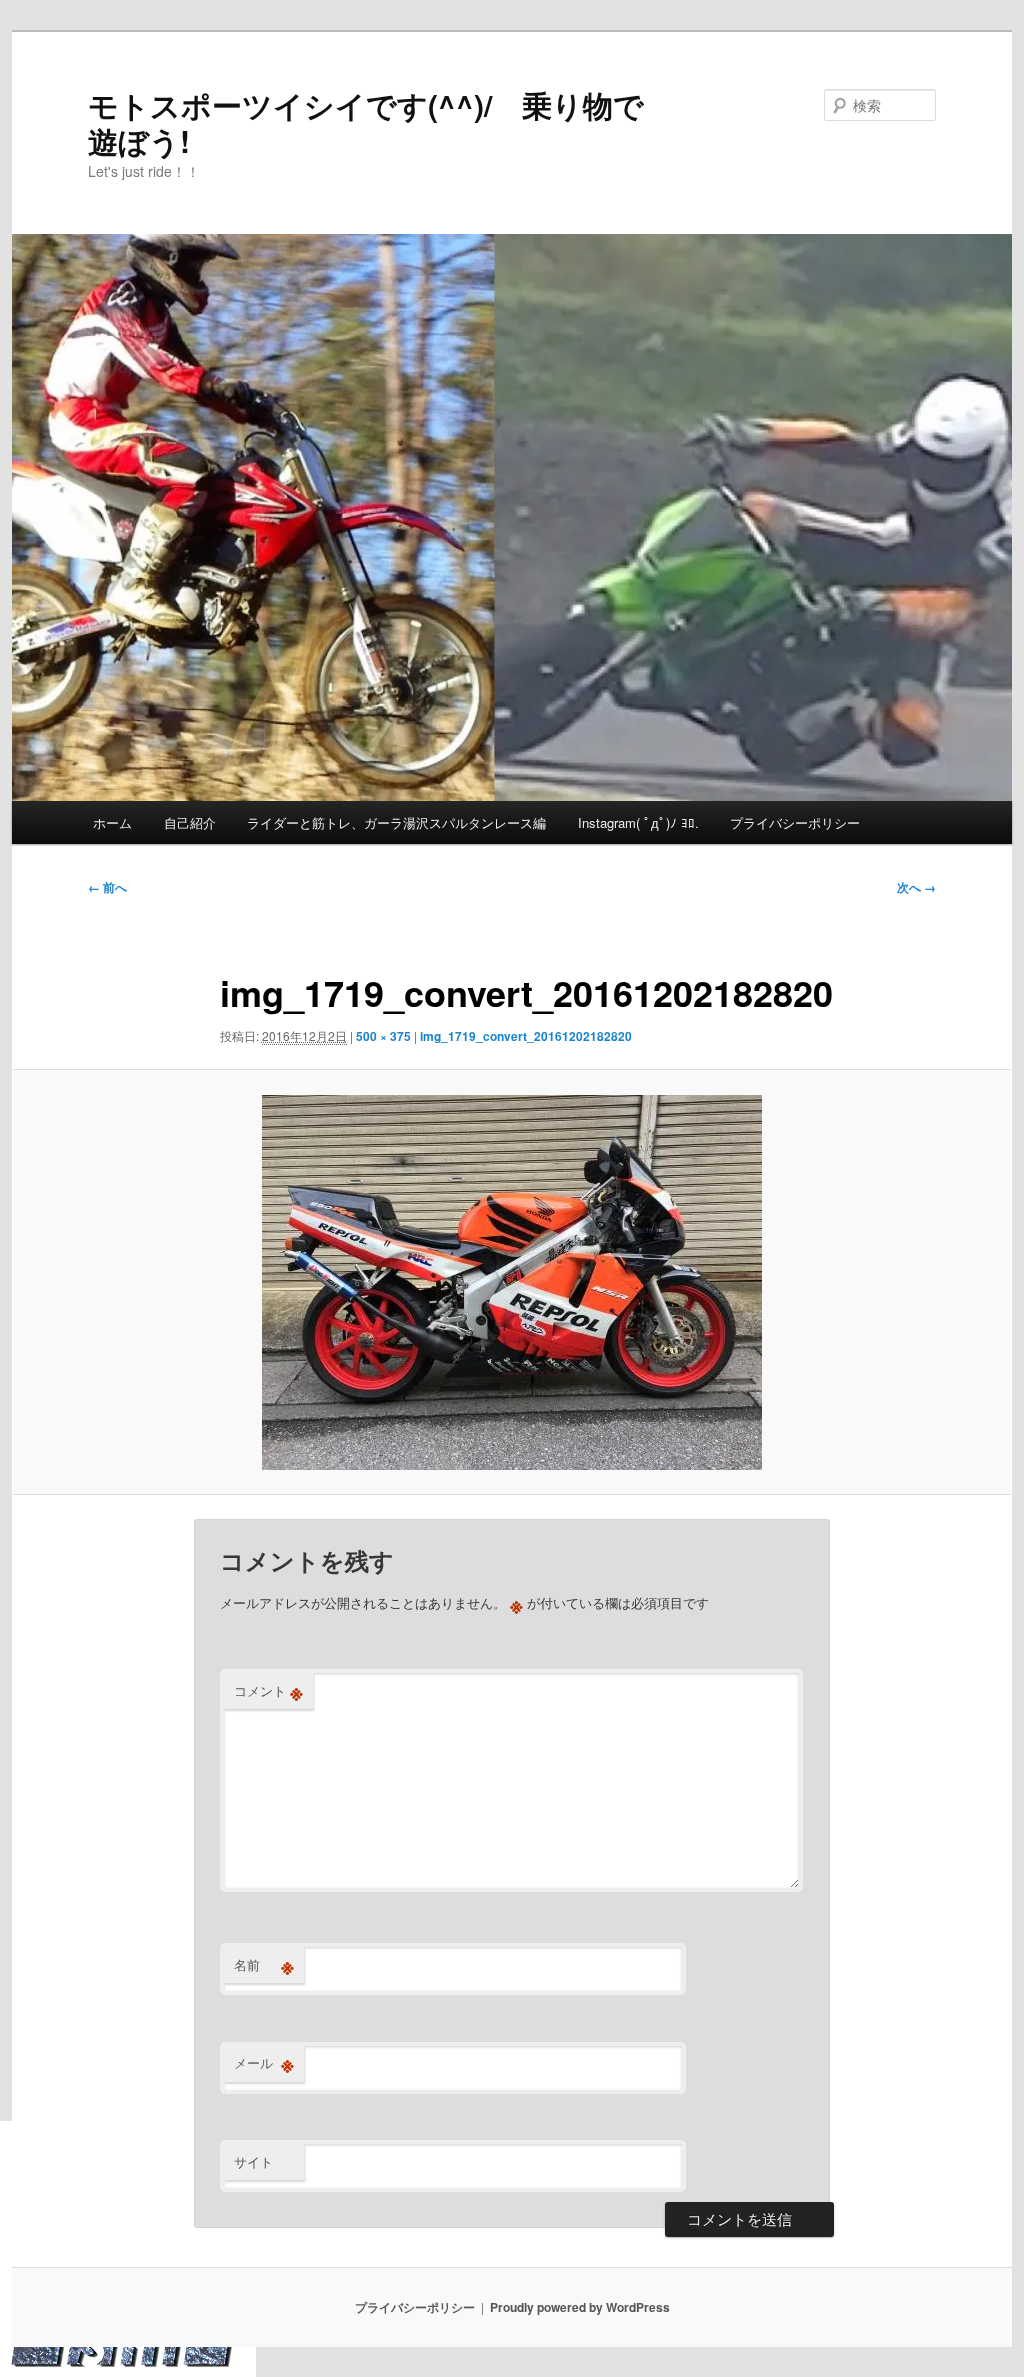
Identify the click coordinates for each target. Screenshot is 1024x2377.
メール (264, 2063)
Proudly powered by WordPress (580, 2307)
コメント (268, 1691)
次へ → (916, 887)
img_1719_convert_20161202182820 (526, 1036)
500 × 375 (383, 1036)
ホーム (112, 822)
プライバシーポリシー (795, 822)
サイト (253, 2161)
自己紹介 (190, 822)
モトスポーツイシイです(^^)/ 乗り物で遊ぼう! (366, 122)
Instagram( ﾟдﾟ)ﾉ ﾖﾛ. (638, 822)
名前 (264, 1965)
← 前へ (107, 887)
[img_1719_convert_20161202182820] (512, 1282)
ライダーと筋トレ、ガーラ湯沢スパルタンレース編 (396, 822)
